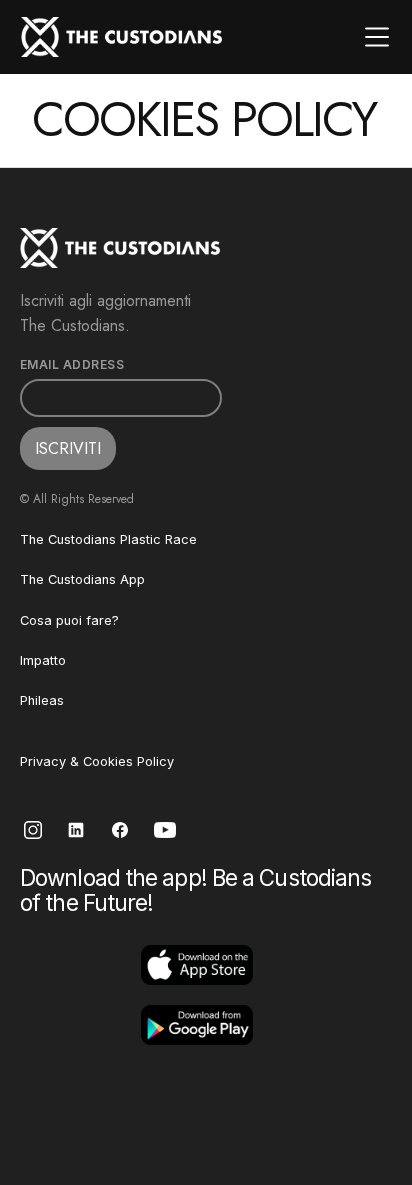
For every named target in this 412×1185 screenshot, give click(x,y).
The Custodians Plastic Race (108, 539)
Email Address (72, 365)
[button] (377, 37)
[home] (121, 37)
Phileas (42, 700)
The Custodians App (82, 579)
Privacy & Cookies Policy (97, 761)
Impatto (43, 660)
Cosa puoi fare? (69, 620)
